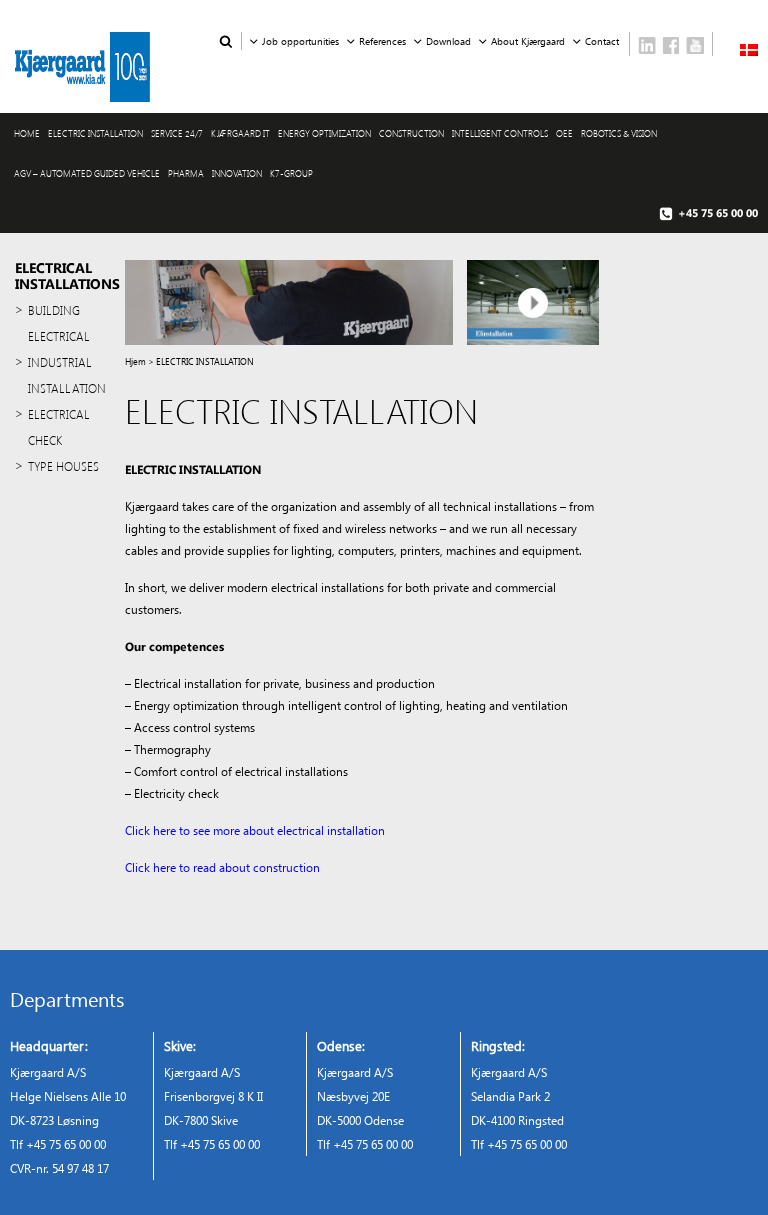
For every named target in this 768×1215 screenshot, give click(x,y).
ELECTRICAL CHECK (59, 427)
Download (448, 41)
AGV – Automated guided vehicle (87, 173)
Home (27, 133)
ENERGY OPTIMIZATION (324, 133)
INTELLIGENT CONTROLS (500, 133)
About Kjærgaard (528, 41)
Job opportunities (300, 41)
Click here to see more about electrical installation (255, 830)
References (382, 41)
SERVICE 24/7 (177, 133)
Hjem (135, 361)
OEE (564, 133)
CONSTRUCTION (411, 133)
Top (720, 1167)
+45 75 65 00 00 (718, 212)
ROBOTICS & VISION (619, 133)
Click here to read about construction (222, 867)
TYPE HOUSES (63, 466)
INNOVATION (237, 173)
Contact (602, 41)
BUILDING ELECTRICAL (59, 323)
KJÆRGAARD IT (240, 133)
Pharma (186, 173)
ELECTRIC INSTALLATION (95, 133)
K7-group (291, 173)
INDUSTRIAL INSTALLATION (67, 375)
